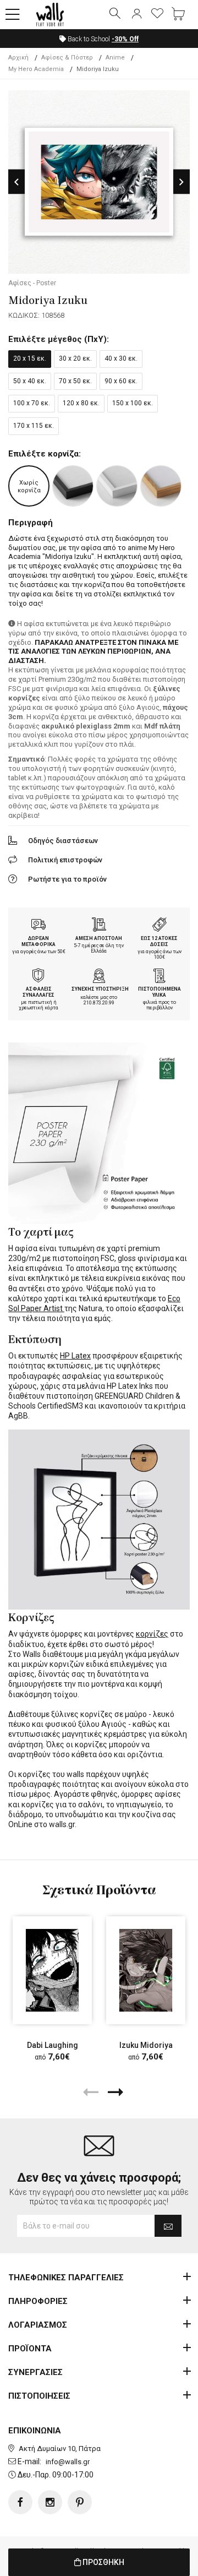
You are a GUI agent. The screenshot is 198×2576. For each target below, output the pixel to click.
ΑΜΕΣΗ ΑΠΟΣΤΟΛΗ (99, 938)
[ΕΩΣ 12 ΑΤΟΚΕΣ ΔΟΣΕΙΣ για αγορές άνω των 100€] (159, 926)
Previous (16, 182)
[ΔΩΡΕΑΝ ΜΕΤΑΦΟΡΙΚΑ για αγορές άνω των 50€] (38, 926)
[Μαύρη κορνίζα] (73, 486)
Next (182, 182)
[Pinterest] (80, 2502)
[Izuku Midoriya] (146, 1970)
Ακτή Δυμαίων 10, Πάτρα (60, 2449)
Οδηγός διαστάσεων (63, 841)
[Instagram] (50, 2502)
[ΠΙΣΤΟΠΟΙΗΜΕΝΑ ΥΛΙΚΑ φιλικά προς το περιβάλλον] (159, 977)
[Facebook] (20, 2502)
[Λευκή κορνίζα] (117, 486)
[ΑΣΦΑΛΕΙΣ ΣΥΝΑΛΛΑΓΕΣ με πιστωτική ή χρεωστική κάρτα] (38, 977)
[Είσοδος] (136, 14)
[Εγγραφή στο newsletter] (168, 2226)
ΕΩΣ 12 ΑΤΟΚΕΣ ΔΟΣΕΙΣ (159, 941)
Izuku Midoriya (146, 2045)
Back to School (102, 39)
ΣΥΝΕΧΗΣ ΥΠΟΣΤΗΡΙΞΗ (100, 989)
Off (125, 39)
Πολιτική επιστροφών (65, 860)
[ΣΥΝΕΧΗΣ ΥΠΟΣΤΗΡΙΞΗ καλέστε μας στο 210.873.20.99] (99, 977)
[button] (13, 15)
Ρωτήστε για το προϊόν (67, 879)
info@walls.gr (68, 2462)
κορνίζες (152, 1634)
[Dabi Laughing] (52, 1970)
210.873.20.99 (99, 1003)
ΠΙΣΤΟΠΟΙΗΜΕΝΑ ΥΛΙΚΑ (159, 992)
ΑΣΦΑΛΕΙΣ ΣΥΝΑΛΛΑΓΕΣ (38, 992)
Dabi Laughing (53, 2045)
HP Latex (75, 1356)
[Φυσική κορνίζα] (161, 486)
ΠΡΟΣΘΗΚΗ (103, 2562)
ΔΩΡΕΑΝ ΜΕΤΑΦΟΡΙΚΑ (38, 941)
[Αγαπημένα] (157, 14)
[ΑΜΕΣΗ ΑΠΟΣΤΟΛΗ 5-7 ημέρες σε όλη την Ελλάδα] (99, 926)
